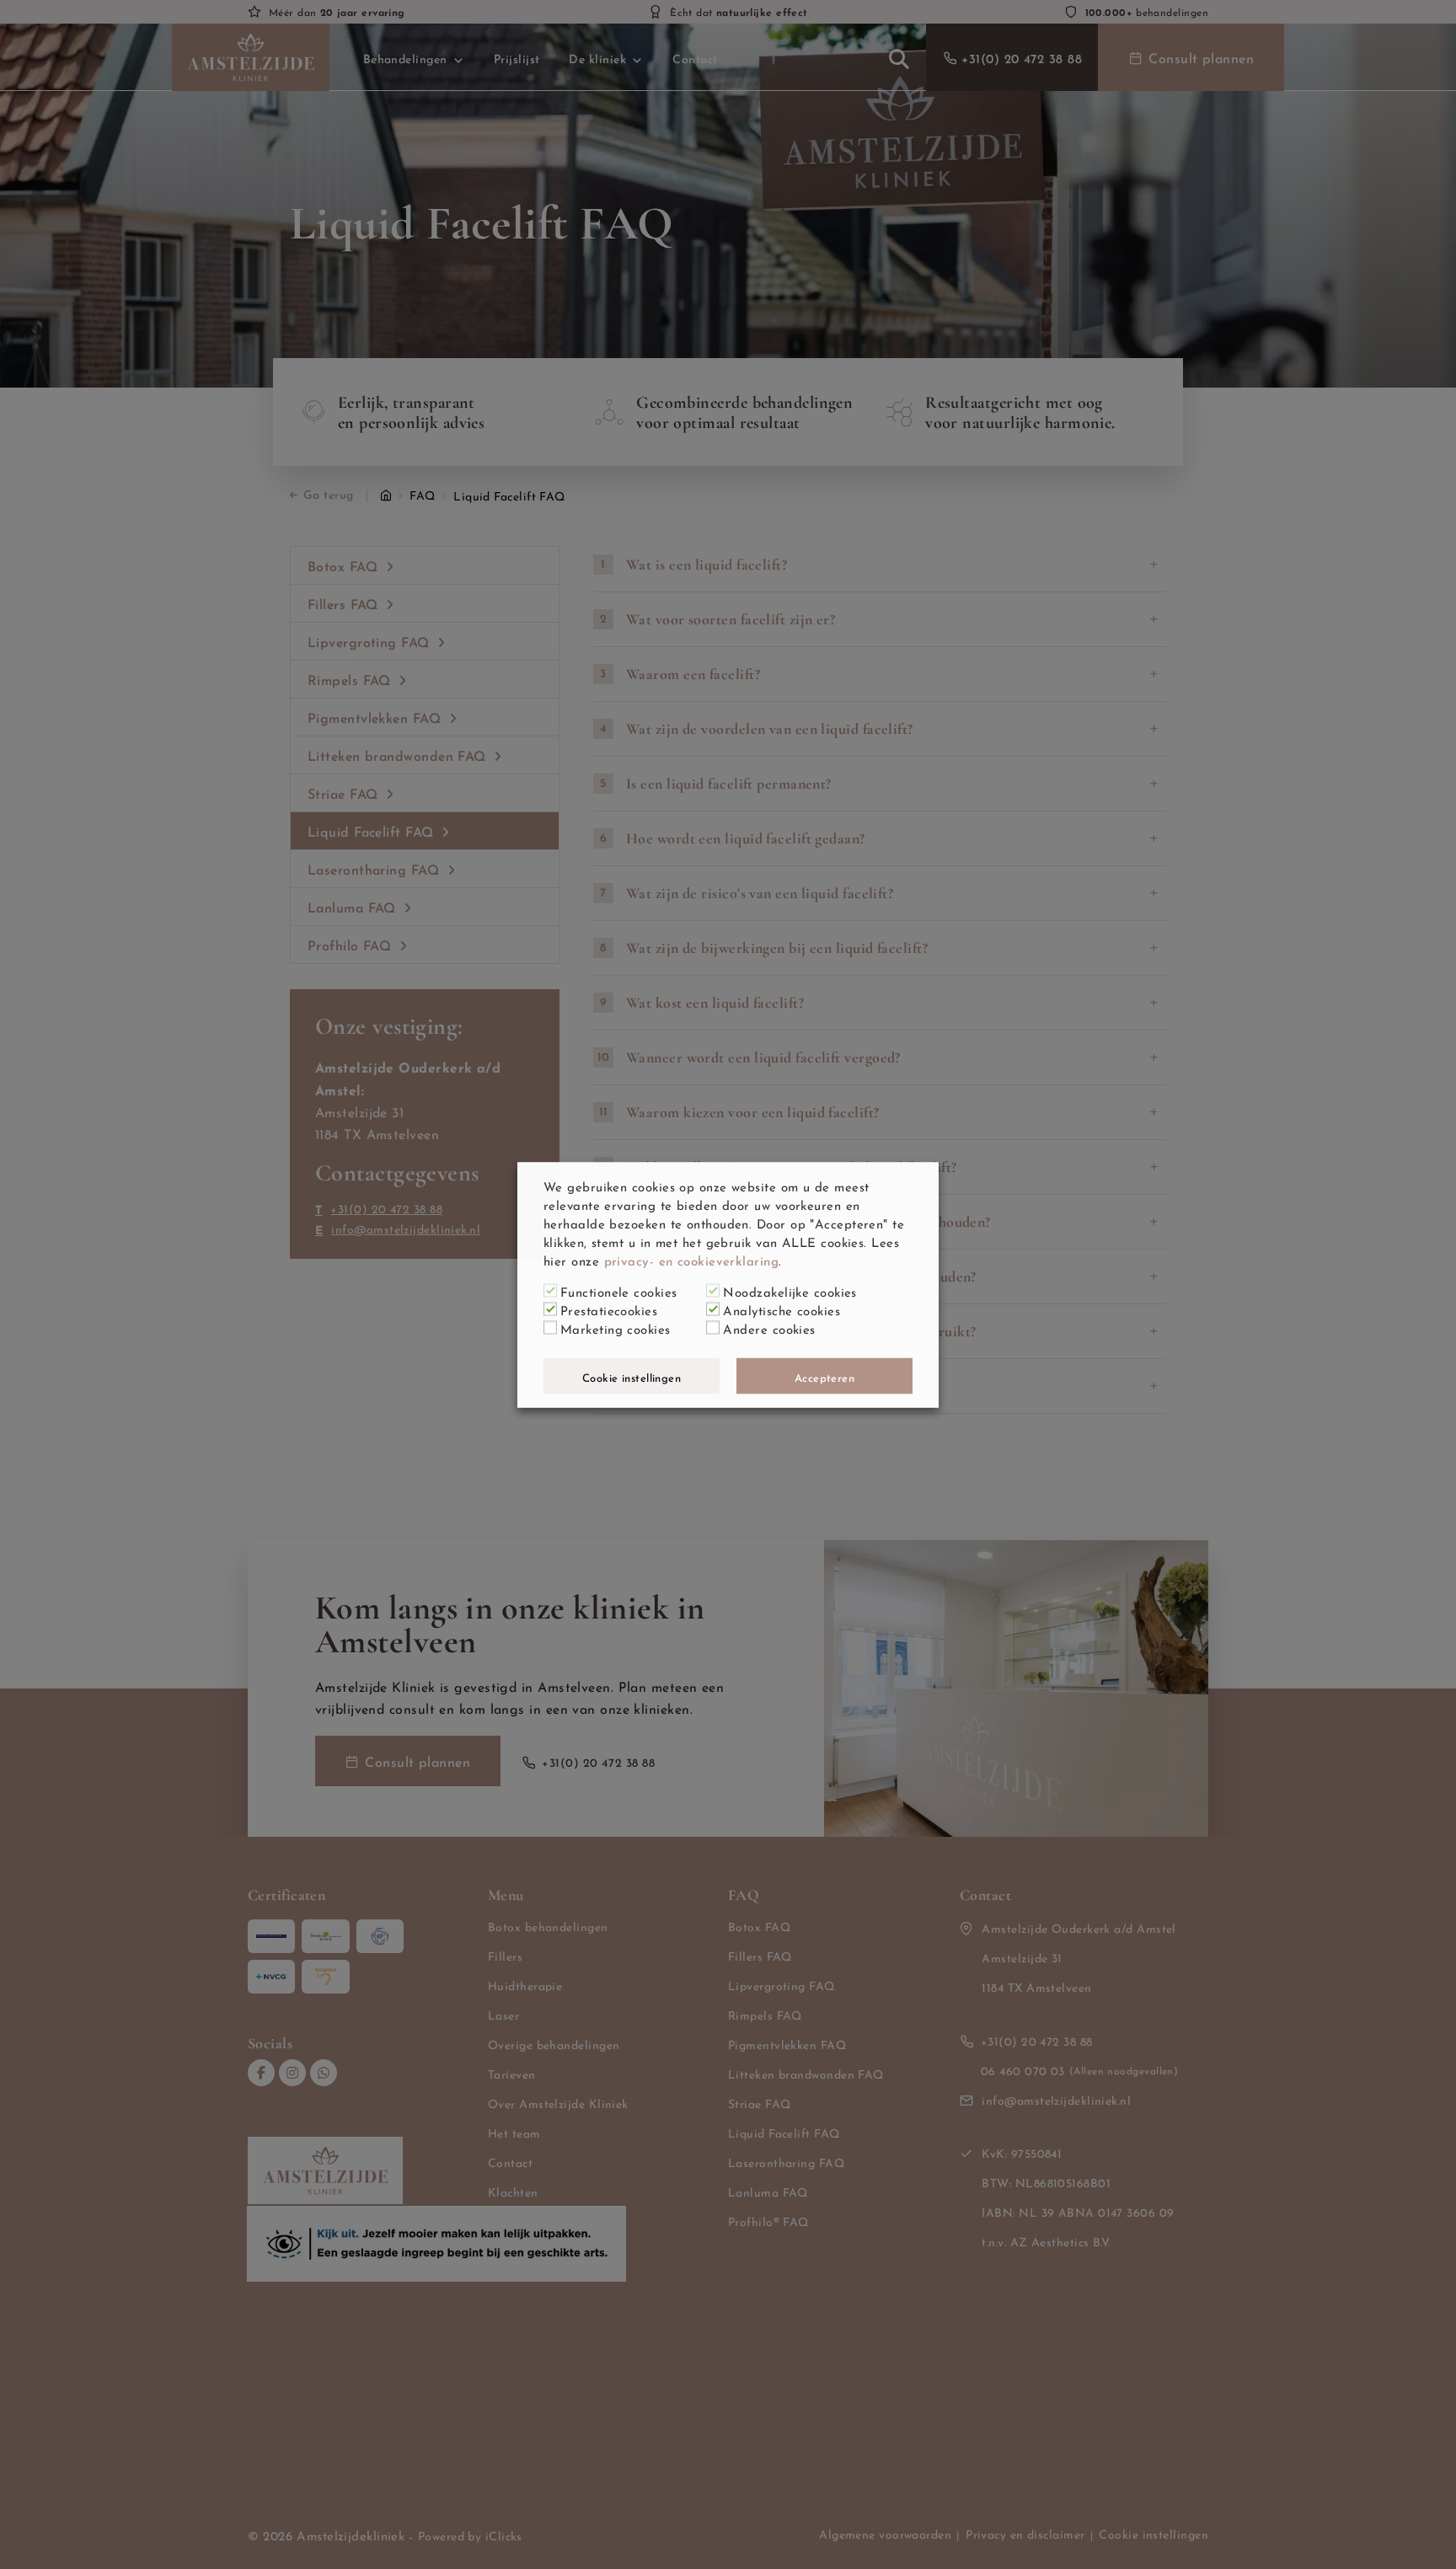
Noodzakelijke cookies (790, 1290)
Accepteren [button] (825, 1375)
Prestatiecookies (609, 1309)
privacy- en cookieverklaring (692, 1259)
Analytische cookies (782, 1309)
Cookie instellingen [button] (632, 1375)
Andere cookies (769, 1327)
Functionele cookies (619, 1290)
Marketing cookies (616, 1327)
